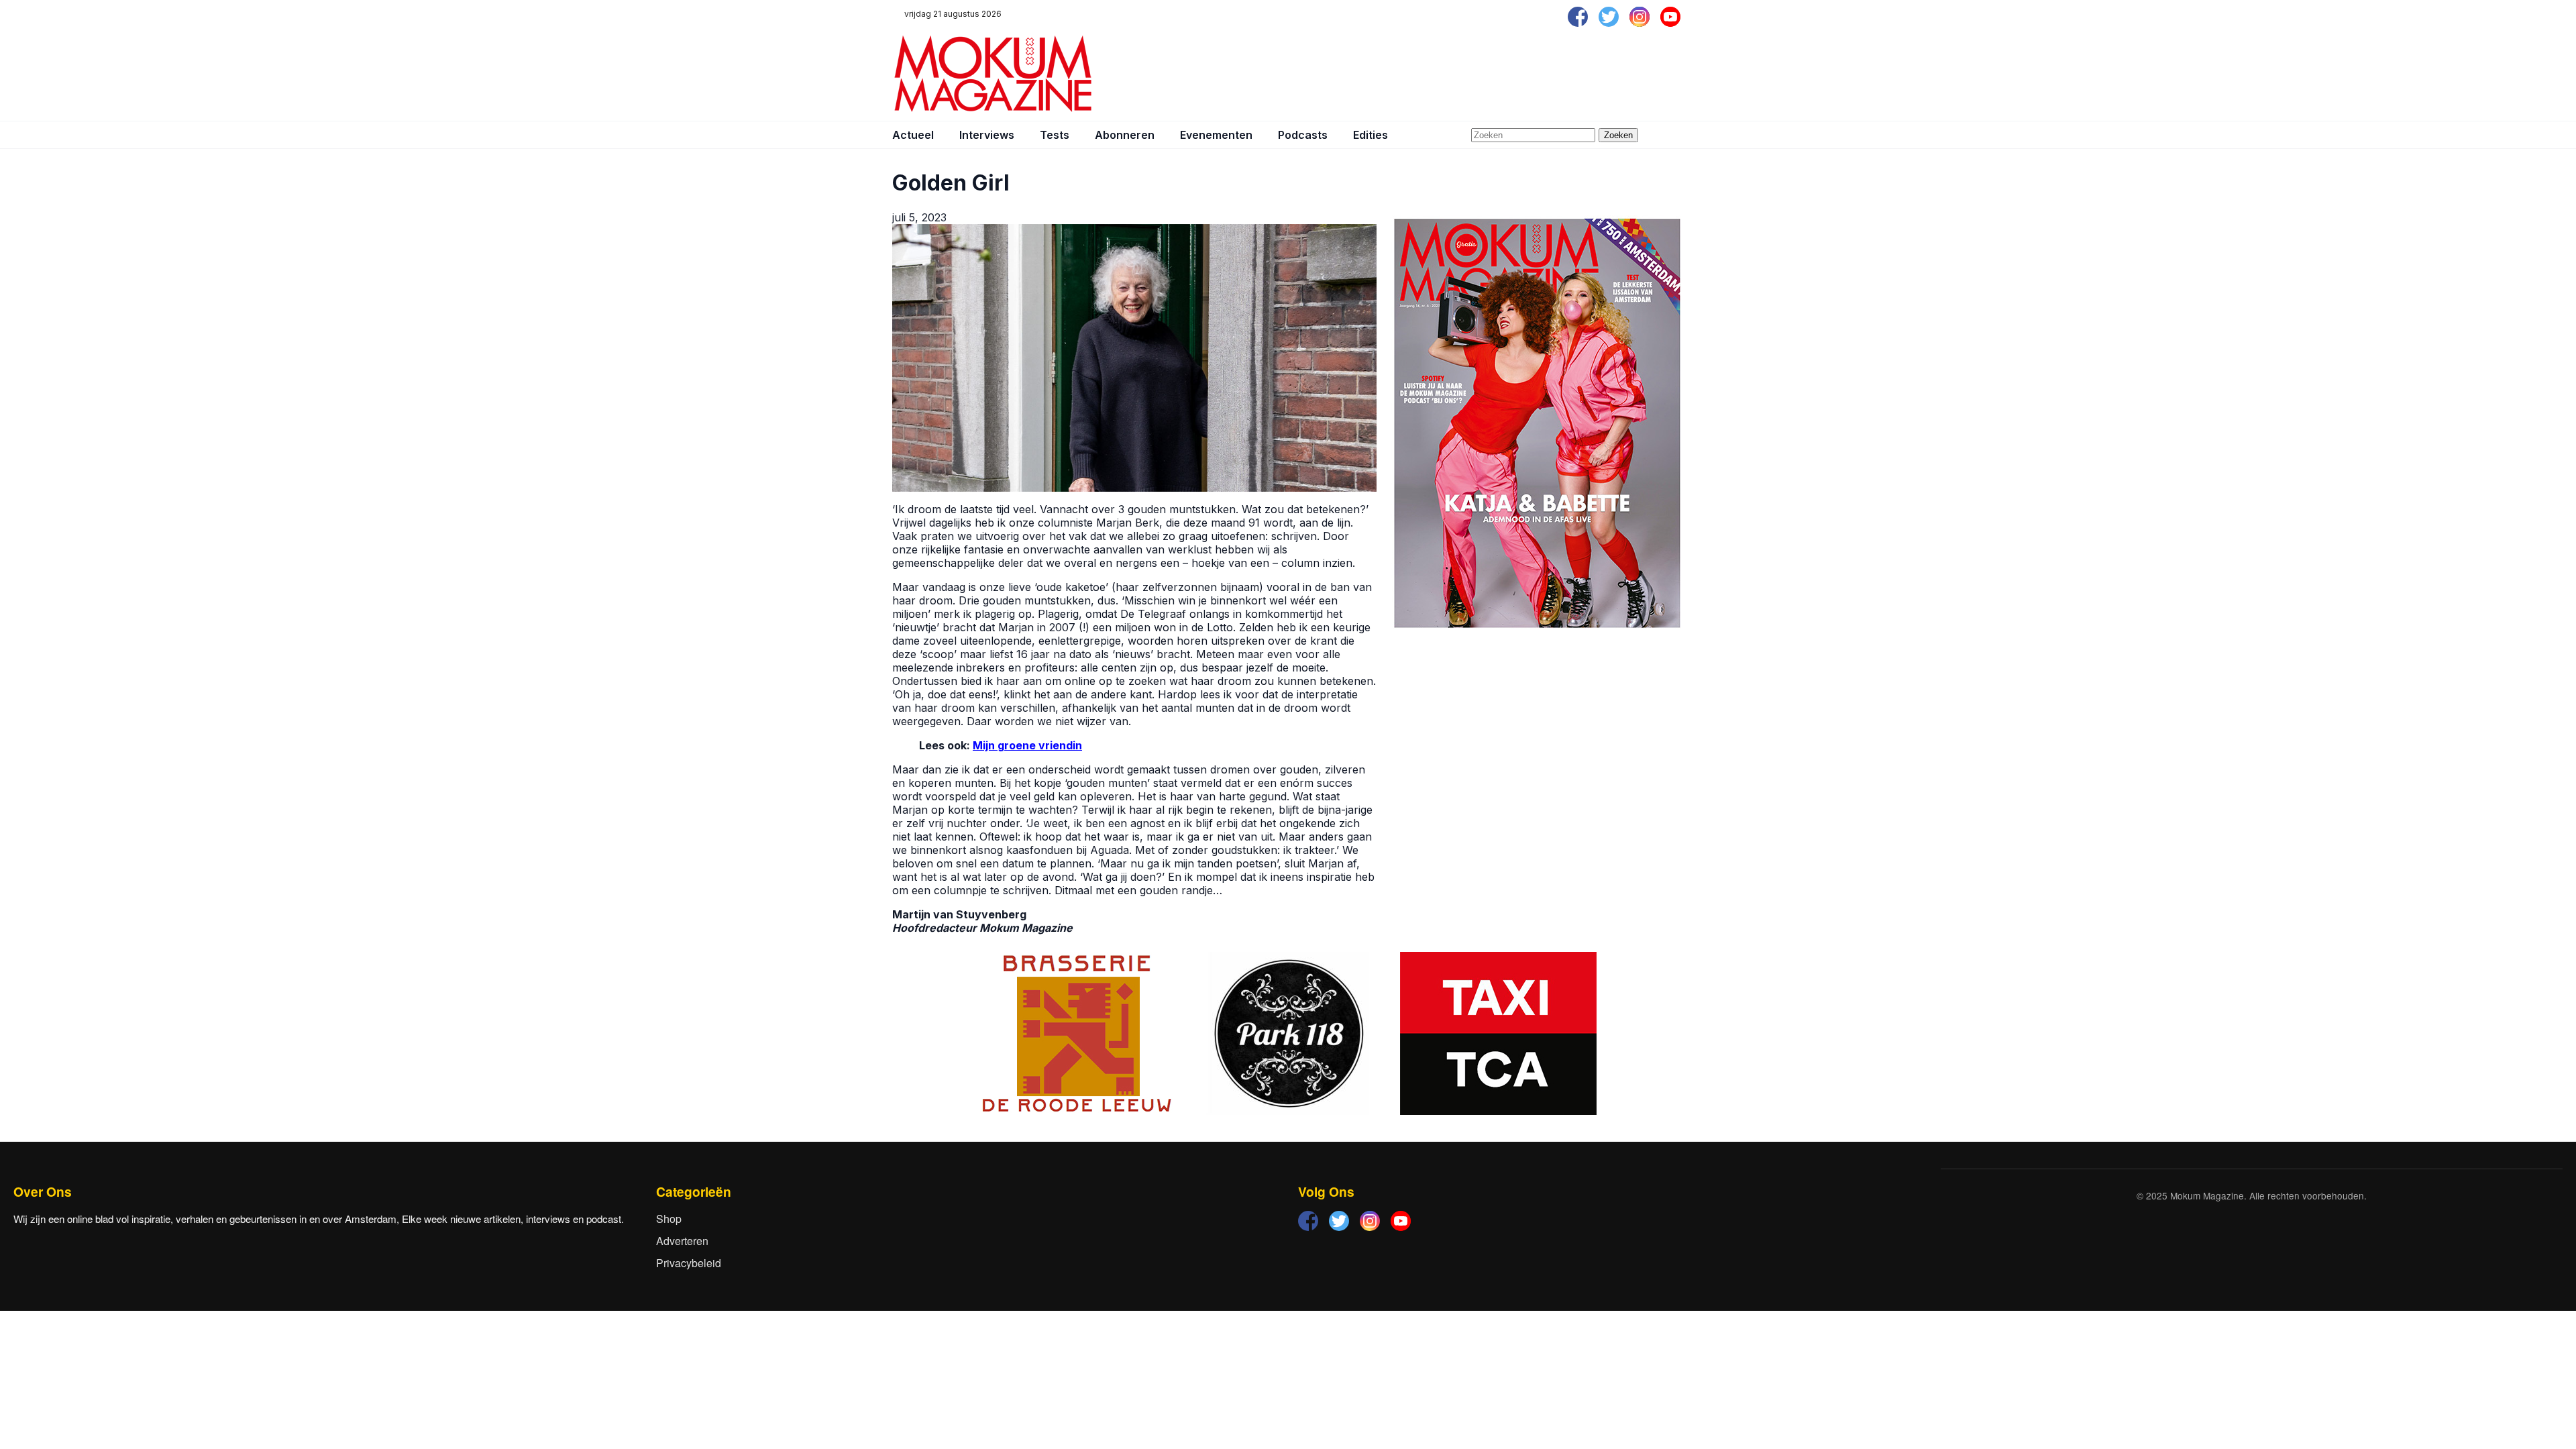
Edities (1371, 135)
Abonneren (1125, 135)
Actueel (913, 135)
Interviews (987, 135)
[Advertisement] (1440, 74)
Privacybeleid (689, 1263)
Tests (1055, 135)
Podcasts (1303, 135)
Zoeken (1618, 135)
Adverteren (682, 1241)
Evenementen (1216, 135)
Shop (669, 1219)
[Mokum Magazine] (993, 74)
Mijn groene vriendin (1027, 745)
